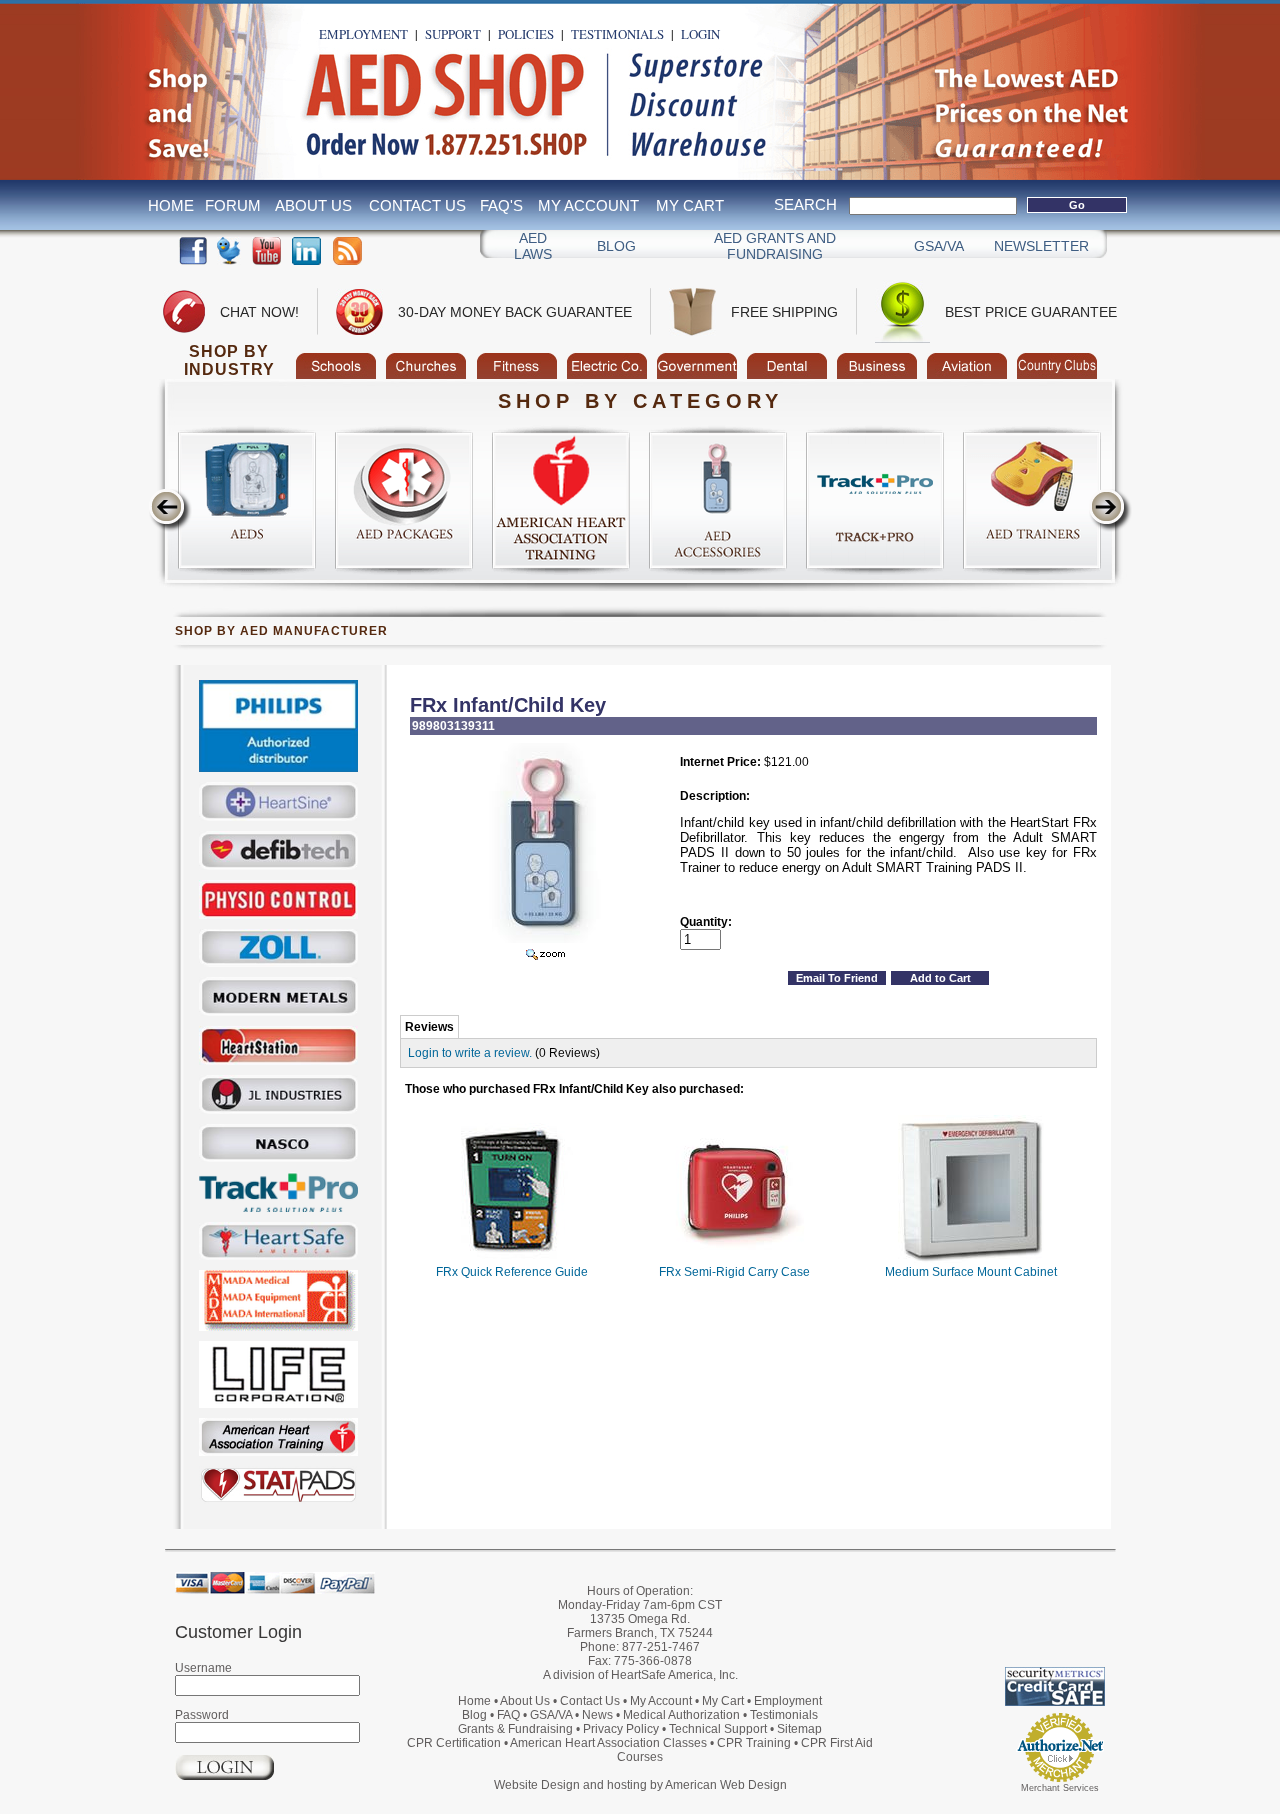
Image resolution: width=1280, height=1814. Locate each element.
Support (453, 34)
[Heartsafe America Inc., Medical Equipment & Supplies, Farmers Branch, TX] (995, 1617)
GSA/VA (939, 246)
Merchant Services (1060, 1788)
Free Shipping (784, 312)
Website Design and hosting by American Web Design (640, 1785)
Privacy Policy (621, 1729)
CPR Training (754, 1743)
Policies (526, 34)
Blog (616, 246)
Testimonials (617, 34)
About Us (313, 205)
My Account (588, 205)
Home (171, 205)
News (597, 1715)
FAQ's (501, 205)
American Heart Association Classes (608, 1743)
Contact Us (417, 205)
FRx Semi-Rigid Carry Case (734, 1272)
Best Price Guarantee (1031, 312)
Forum (233, 205)
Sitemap (799, 1729)
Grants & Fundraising (515, 1729)
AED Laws (533, 246)
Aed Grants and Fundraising (775, 246)
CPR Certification (454, 1743)
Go (1077, 205)
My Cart (690, 205)
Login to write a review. (470, 1053)
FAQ (508, 1715)
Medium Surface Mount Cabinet (971, 1272)
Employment (363, 34)
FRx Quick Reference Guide (512, 1272)
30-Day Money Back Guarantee (515, 312)
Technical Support (718, 1729)
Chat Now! (259, 312)
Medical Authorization (681, 1715)
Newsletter (1041, 246)
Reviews (429, 1027)
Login (700, 34)
